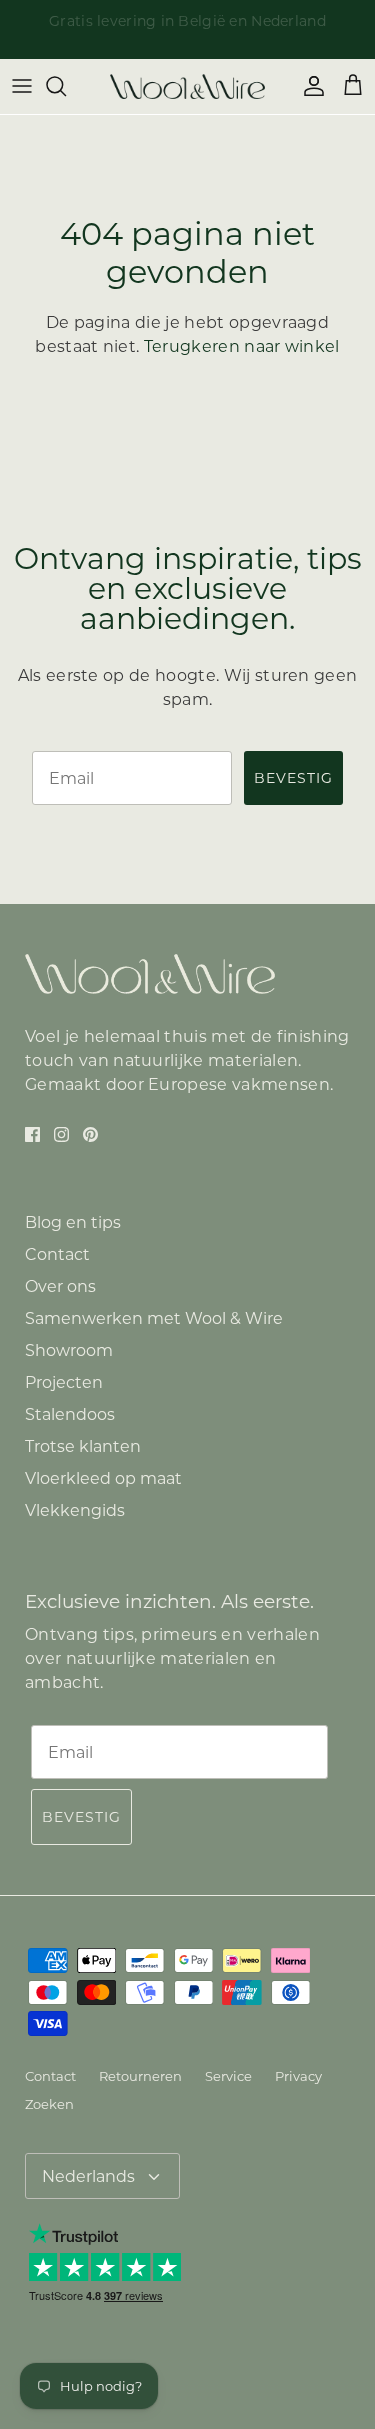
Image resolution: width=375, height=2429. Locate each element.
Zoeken (49, 2104)
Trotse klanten (83, 1446)
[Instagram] (61, 1134)
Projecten (64, 1382)
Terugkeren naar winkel (242, 346)
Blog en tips (73, 1222)
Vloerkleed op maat (103, 1478)
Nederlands (88, 2176)
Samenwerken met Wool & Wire (154, 1318)
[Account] (309, 86)
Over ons (60, 1286)
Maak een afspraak (118, 28)
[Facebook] (32, 1134)
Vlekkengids (75, 1510)
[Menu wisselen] (22, 86)
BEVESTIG (293, 778)
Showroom (69, 1350)
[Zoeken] (66, 86)
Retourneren (140, 2076)
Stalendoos (70, 1414)
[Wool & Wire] (187, 86)
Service (228, 2076)
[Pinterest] (90, 1134)
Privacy (298, 2076)
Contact (57, 1254)
